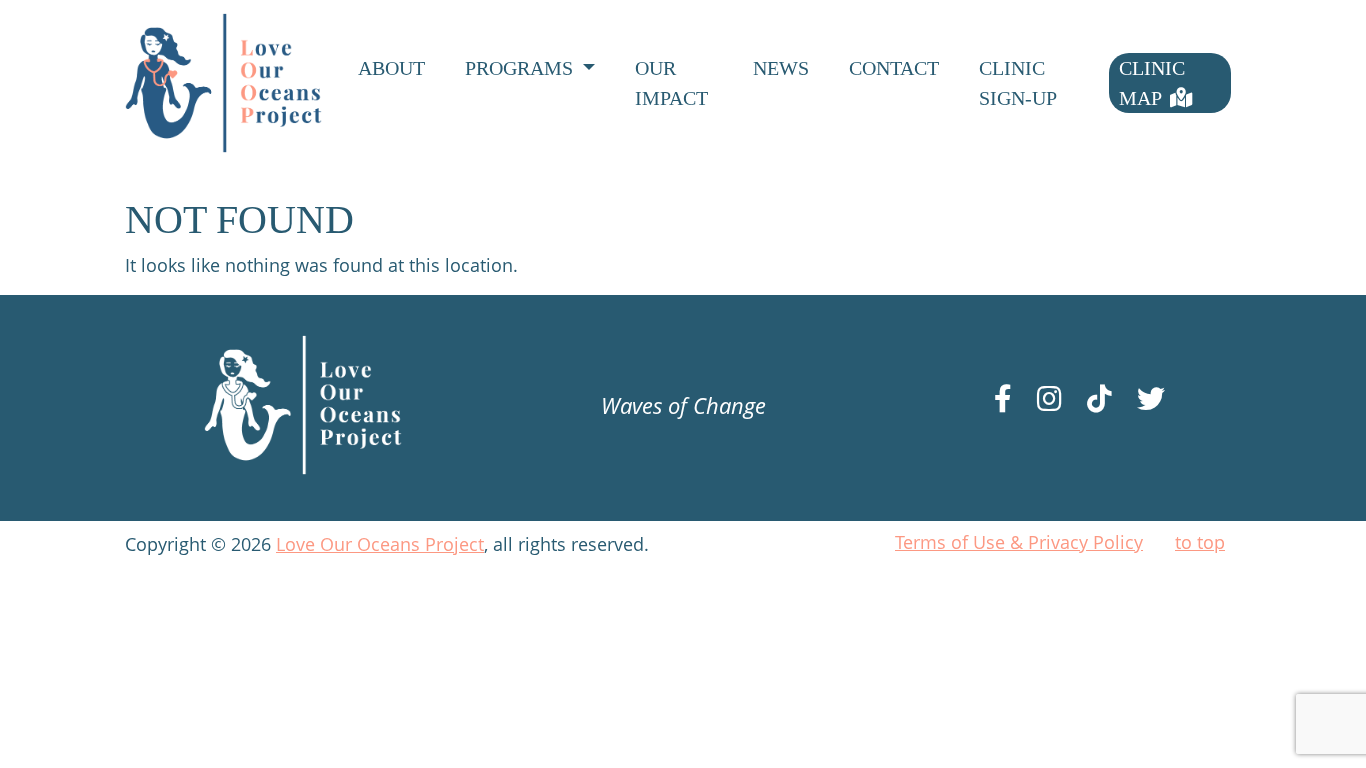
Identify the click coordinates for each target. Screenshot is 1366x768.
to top (1200, 542)
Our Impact (671, 83)
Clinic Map (1152, 83)
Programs (521, 68)
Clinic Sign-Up (1018, 83)
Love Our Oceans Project (380, 544)
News (781, 68)
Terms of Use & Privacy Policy (1019, 542)
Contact (894, 68)
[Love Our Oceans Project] (223, 83)
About (391, 68)
